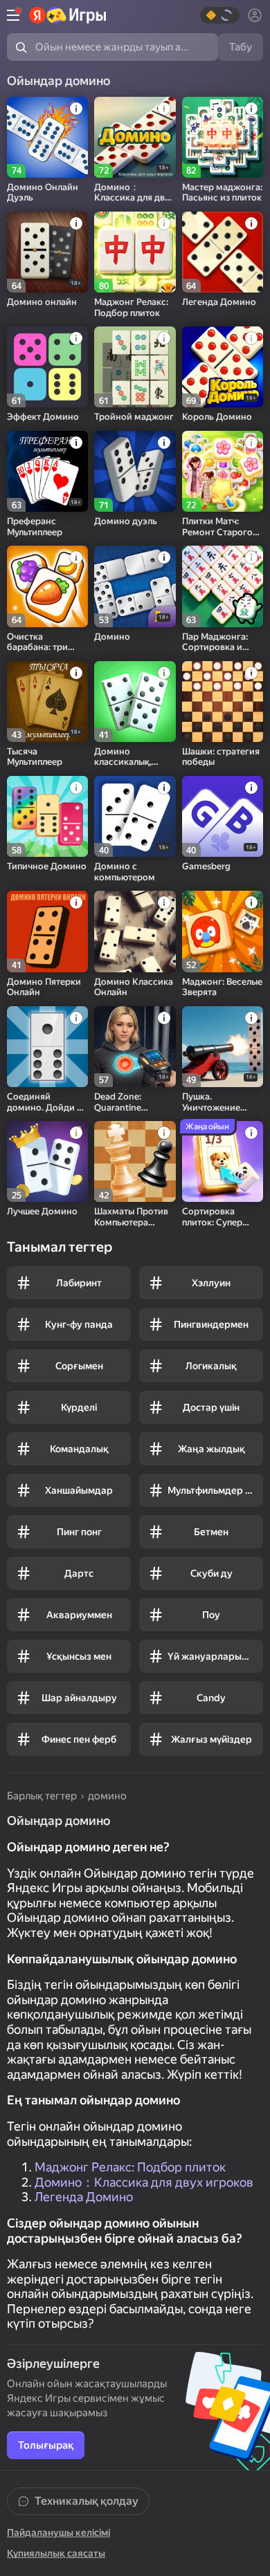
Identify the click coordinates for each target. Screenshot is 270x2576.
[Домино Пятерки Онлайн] (47, 931)
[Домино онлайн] (47, 252)
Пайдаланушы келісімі (58, 2532)
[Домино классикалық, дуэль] (135, 702)
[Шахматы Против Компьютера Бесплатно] (135, 1161)
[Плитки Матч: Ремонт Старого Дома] (223, 471)
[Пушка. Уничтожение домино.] (223, 1047)
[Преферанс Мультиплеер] (47, 471)
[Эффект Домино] (47, 367)
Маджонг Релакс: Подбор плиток (130, 2167)
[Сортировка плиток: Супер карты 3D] (223, 1161)
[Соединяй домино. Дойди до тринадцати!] (47, 1047)
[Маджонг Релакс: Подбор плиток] (135, 252)
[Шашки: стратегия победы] (223, 702)
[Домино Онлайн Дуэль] (47, 137)
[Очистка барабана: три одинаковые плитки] (47, 586)
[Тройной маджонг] (135, 367)
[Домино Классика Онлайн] (135, 931)
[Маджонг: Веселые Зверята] (223, 931)
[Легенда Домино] (223, 252)
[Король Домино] (223, 367)
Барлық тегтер (42, 1796)
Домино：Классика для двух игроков (144, 2182)
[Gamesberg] (223, 816)
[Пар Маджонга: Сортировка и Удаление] (223, 586)
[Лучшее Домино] (47, 1161)
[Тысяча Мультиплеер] (47, 702)
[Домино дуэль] (135, 471)
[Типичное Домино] (47, 816)
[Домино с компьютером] (135, 816)
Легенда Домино (84, 2197)
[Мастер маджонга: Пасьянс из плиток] (223, 137)
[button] (220, 15)
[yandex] (67, 15)
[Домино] (135, 586)
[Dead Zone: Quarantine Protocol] (135, 1047)
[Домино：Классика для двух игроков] (135, 137)
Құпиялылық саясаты (56, 2553)
